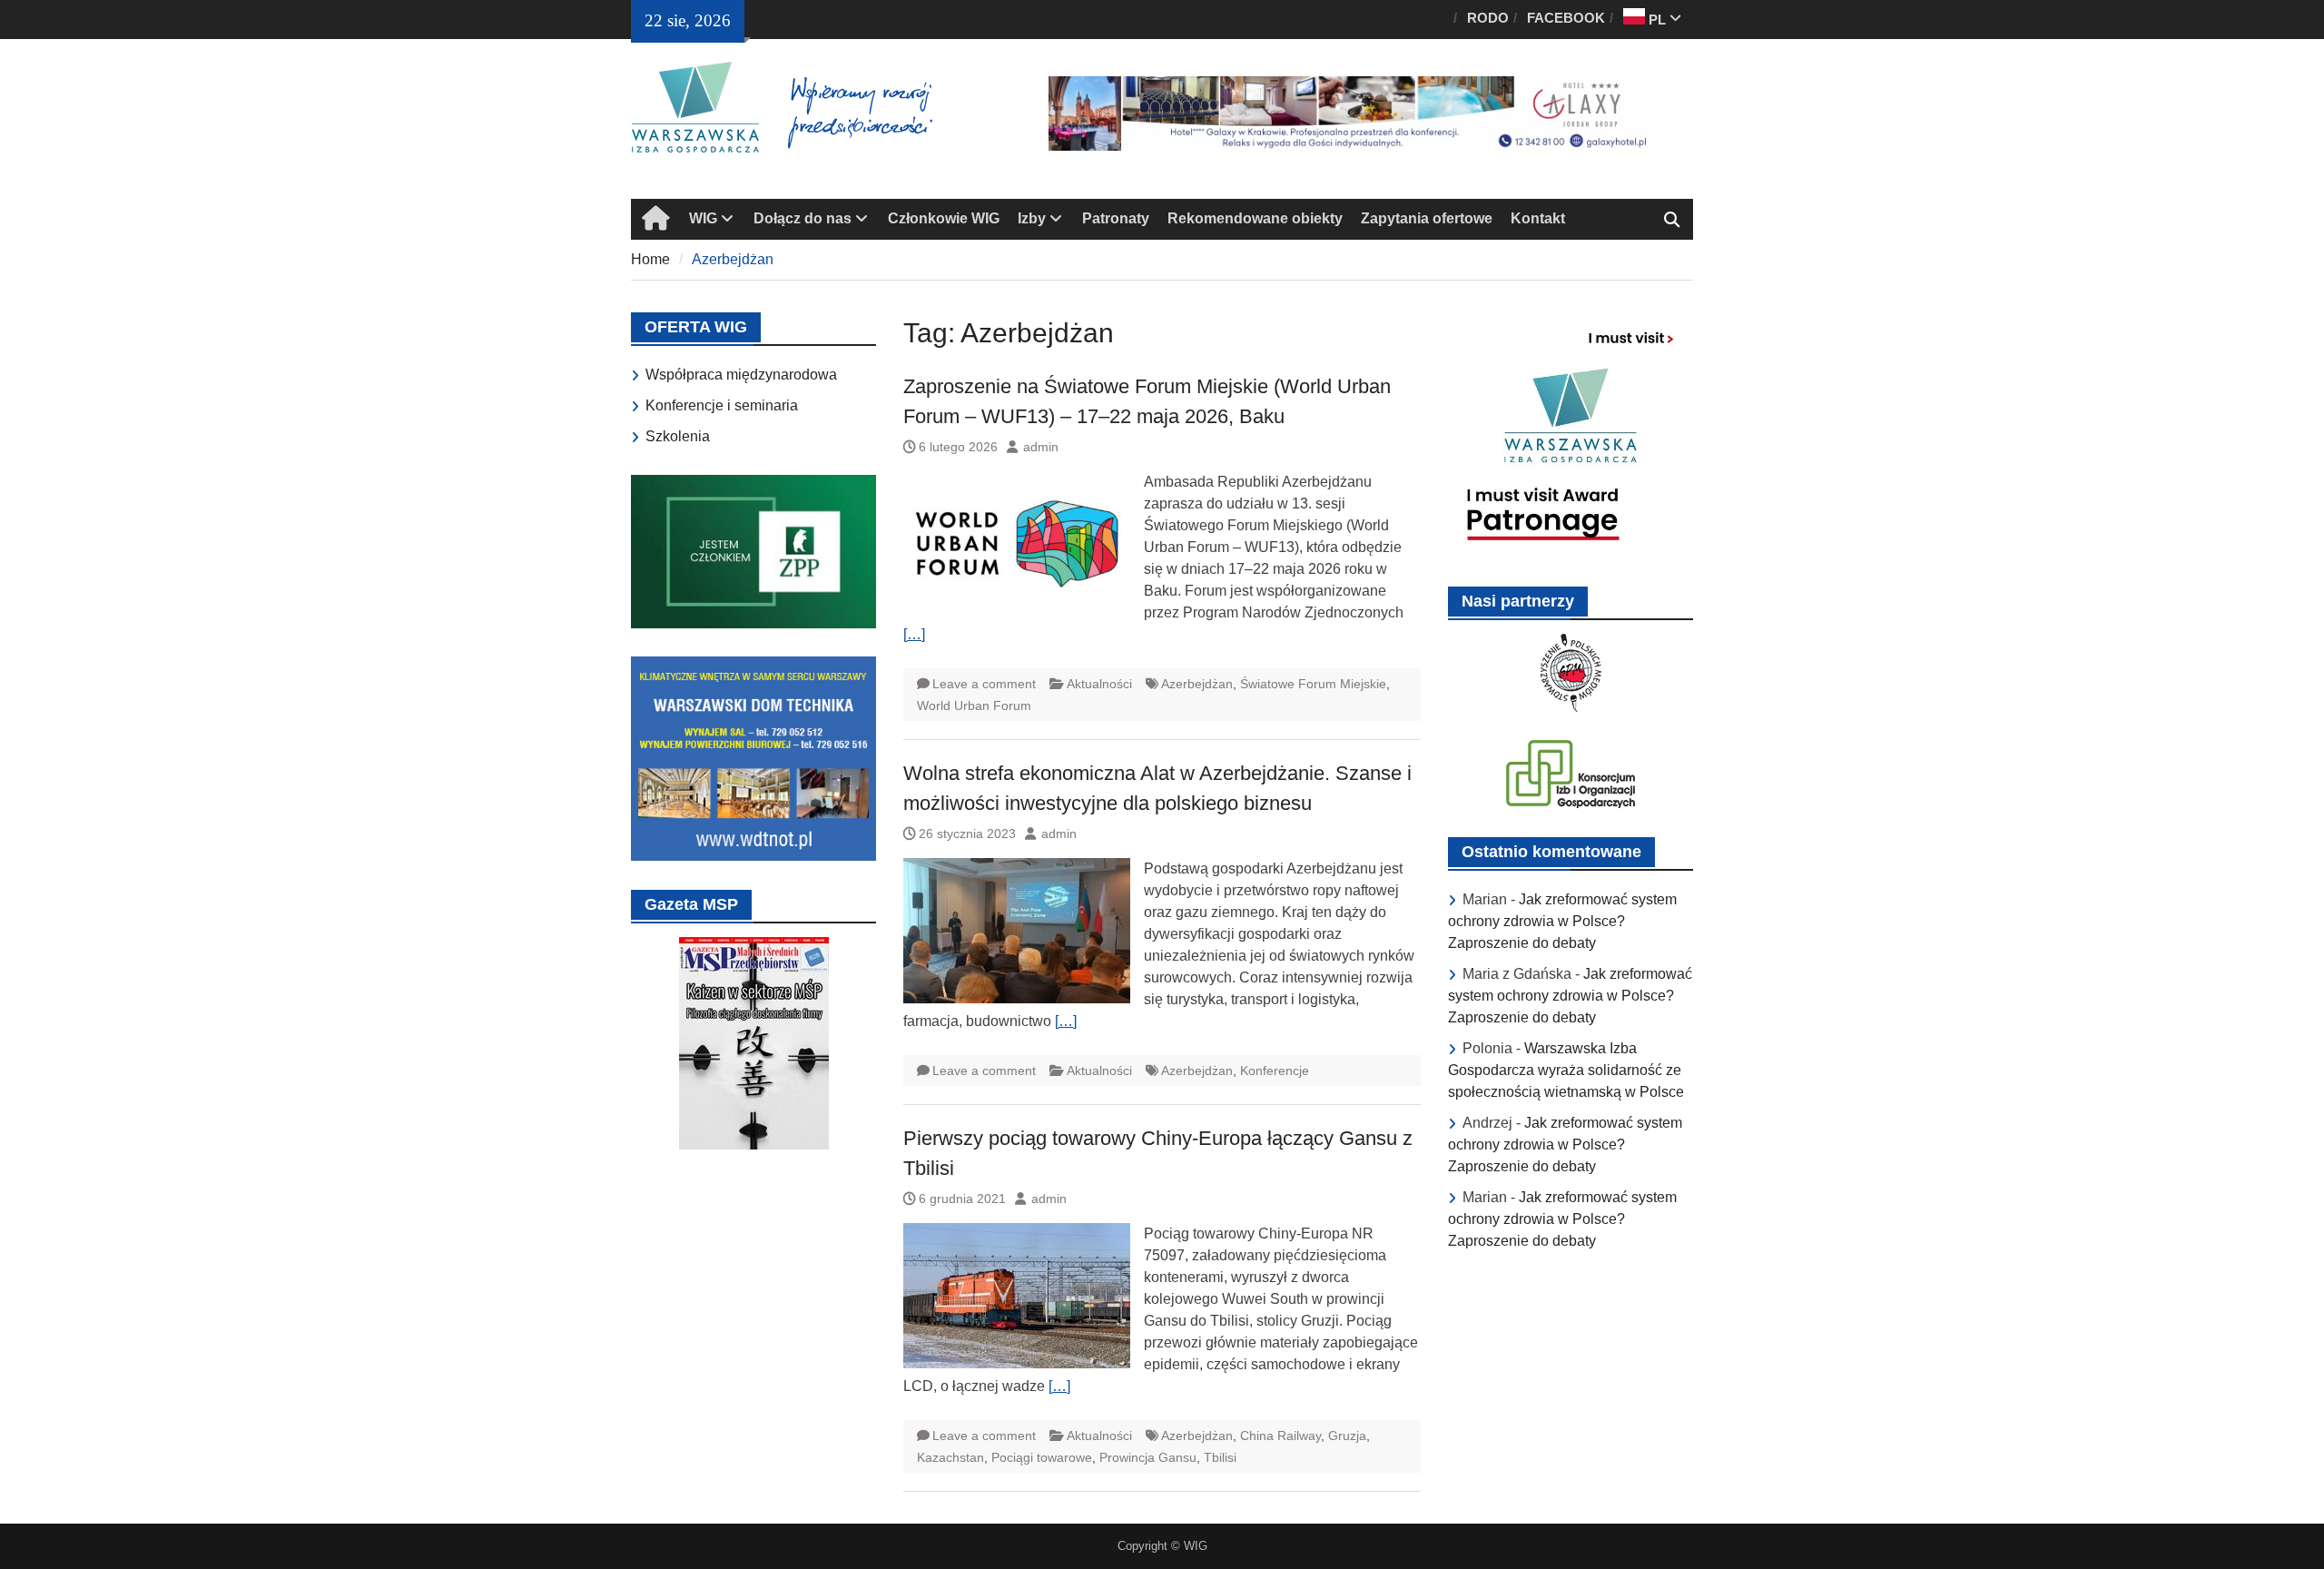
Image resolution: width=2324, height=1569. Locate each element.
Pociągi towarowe (1042, 1457)
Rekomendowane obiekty (1255, 218)
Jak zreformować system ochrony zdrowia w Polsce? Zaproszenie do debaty (1562, 921)
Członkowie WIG (944, 218)
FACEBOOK (1566, 18)
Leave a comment (984, 684)
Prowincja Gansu (1148, 1457)
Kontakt (1538, 218)
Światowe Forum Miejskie (1313, 684)
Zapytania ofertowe (1427, 218)
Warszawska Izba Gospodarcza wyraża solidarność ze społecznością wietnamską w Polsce (1566, 1070)
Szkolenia (678, 436)
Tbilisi (1220, 1457)
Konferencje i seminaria (722, 405)
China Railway (1280, 1436)
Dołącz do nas (803, 218)
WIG (703, 218)
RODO (1488, 18)
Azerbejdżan (1197, 684)
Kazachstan (950, 1457)
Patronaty (1116, 218)
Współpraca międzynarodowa (741, 375)
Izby (1032, 218)
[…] (914, 634)
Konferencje (1275, 1071)
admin (1041, 447)
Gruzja (1347, 1436)
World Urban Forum (974, 706)
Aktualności (1099, 684)
